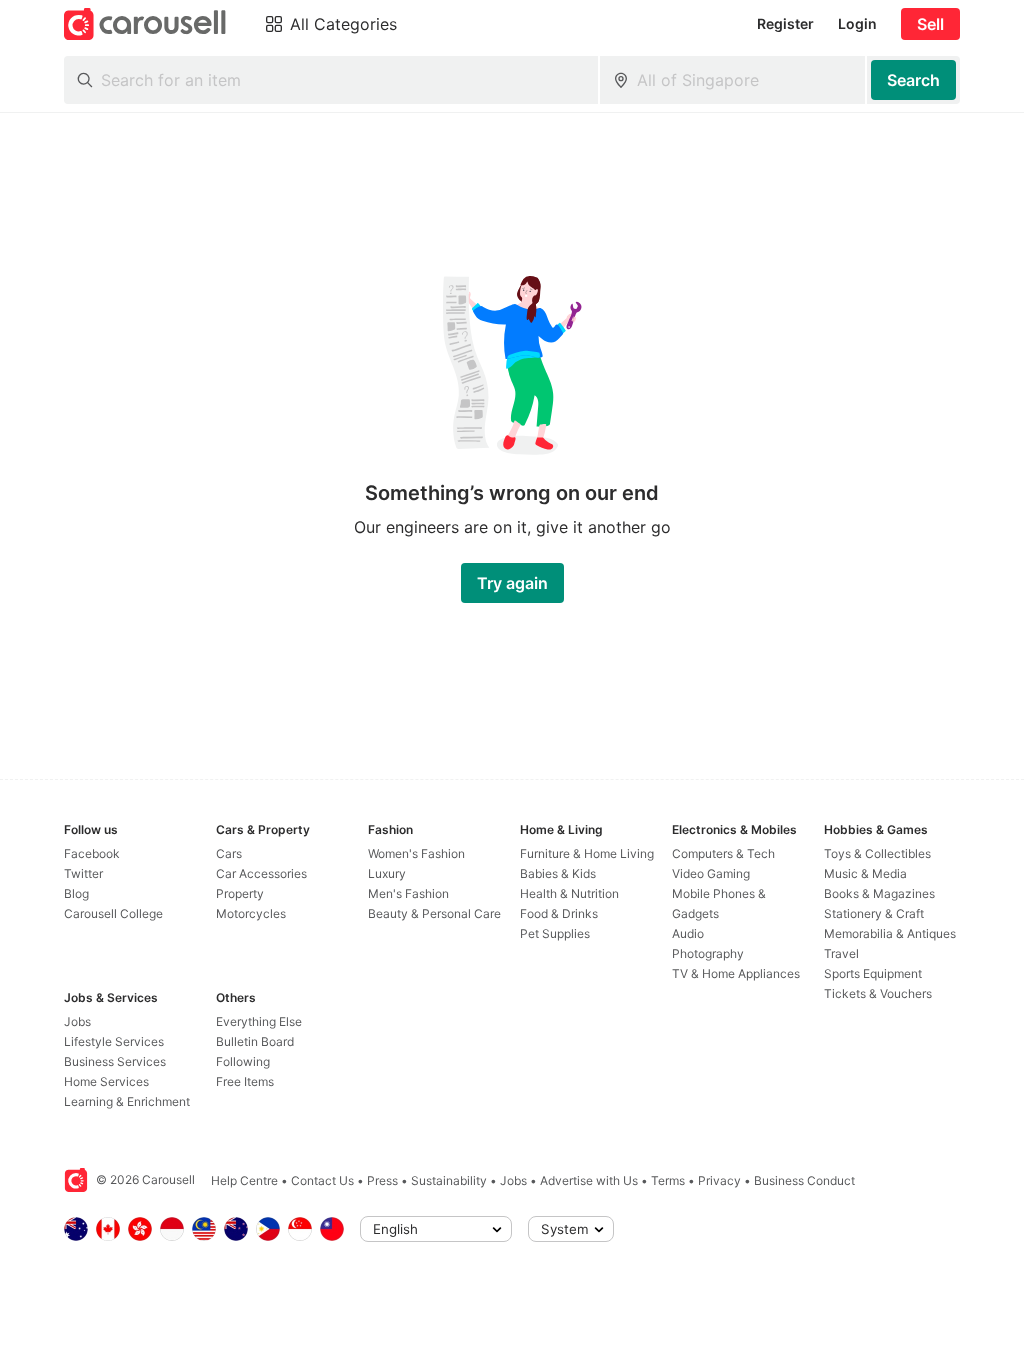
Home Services (106, 1081)
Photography (708, 953)
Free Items (245, 1081)
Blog (76, 893)
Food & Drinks (559, 913)
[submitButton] (913, 80)
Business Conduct (804, 1180)
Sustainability (449, 1180)
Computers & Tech (723, 853)
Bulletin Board (255, 1041)
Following (243, 1061)
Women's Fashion (416, 853)
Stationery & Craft (874, 913)
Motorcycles (251, 913)
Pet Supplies (555, 933)
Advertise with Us (589, 1180)
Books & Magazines (879, 893)
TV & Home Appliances (736, 973)
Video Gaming (711, 873)
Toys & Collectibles (877, 853)
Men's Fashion (408, 893)
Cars (229, 853)
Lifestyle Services (114, 1041)
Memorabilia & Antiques (890, 933)
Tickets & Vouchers (878, 993)
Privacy (719, 1180)
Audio (688, 933)
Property (240, 893)
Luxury (387, 873)
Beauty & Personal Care (434, 913)
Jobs (77, 1021)
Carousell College (113, 913)
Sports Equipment (873, 973)
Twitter (83, 873)
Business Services (115, 1061)
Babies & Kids (558, 873)
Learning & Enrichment (127, 1101)
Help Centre (244, 1180)
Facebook (92, 853)
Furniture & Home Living (587, 853)
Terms (668, 1180)
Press (382, 1180)
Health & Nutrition (569, 893)
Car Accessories (261, 873)
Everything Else (259, 1021)
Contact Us (322, 1180)
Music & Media (865, 873)
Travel (841, 953)
